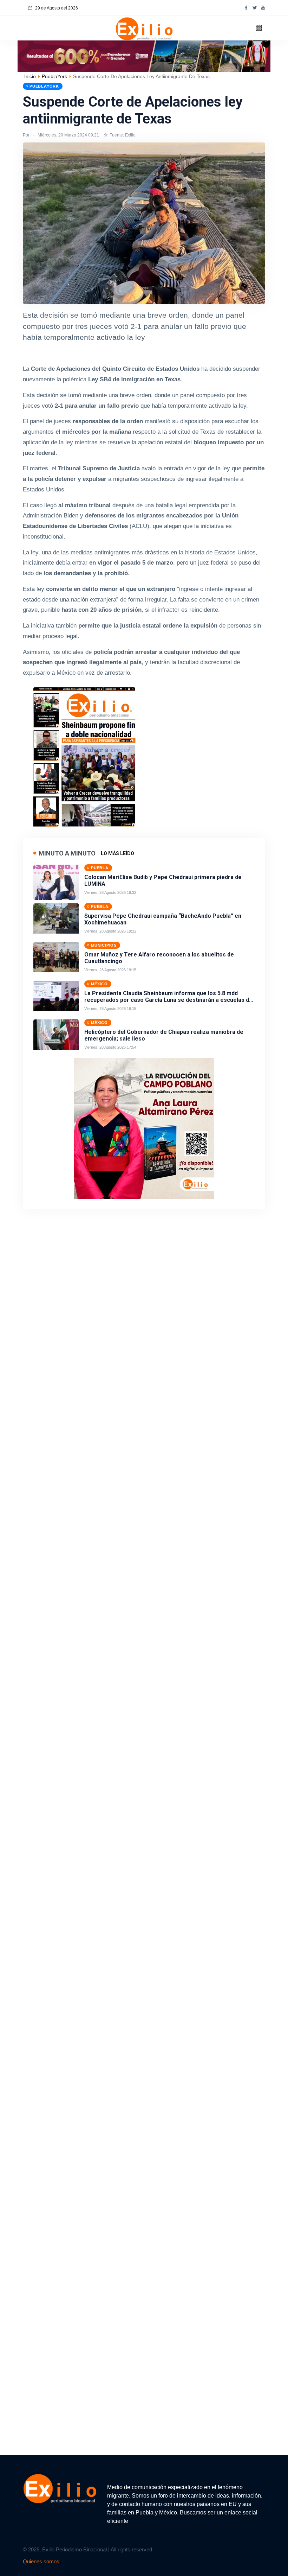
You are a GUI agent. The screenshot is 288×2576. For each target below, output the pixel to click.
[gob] (84, 755)
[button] (259, 28)
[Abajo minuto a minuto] (144, 1128)
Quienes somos (41, 2561)
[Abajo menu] (144, 56)
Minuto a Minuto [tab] (67, 853)
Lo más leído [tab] (117, 853)
